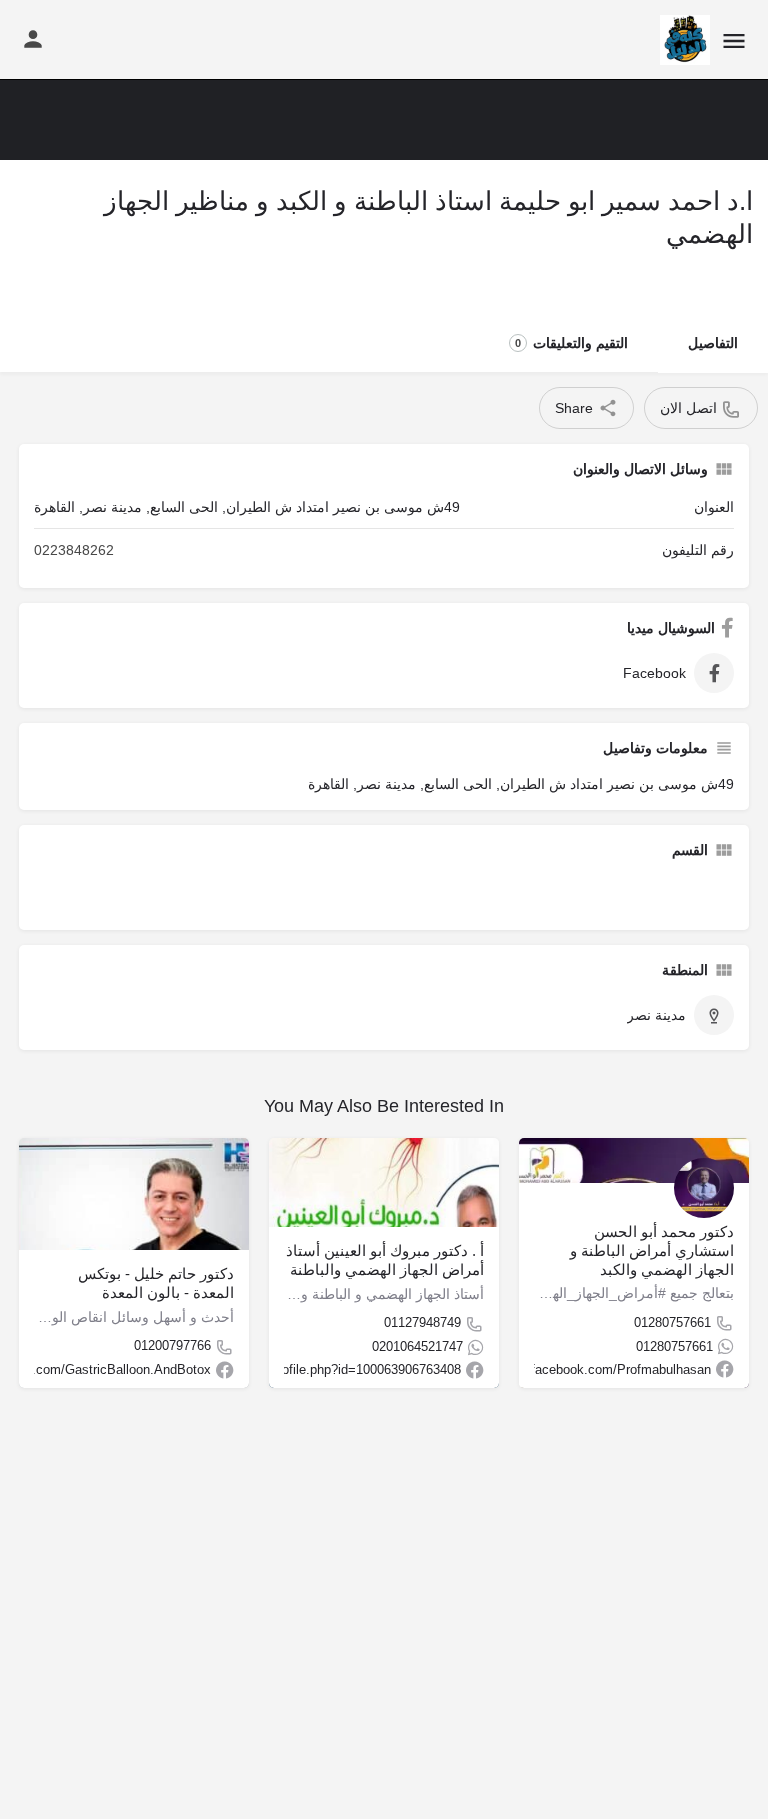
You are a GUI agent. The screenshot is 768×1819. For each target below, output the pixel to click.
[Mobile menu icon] (734, 40)
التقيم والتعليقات (571, 343)
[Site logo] (682, 40)
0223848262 (74, 550)
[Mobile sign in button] (33, 39)
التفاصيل (713, 343)
